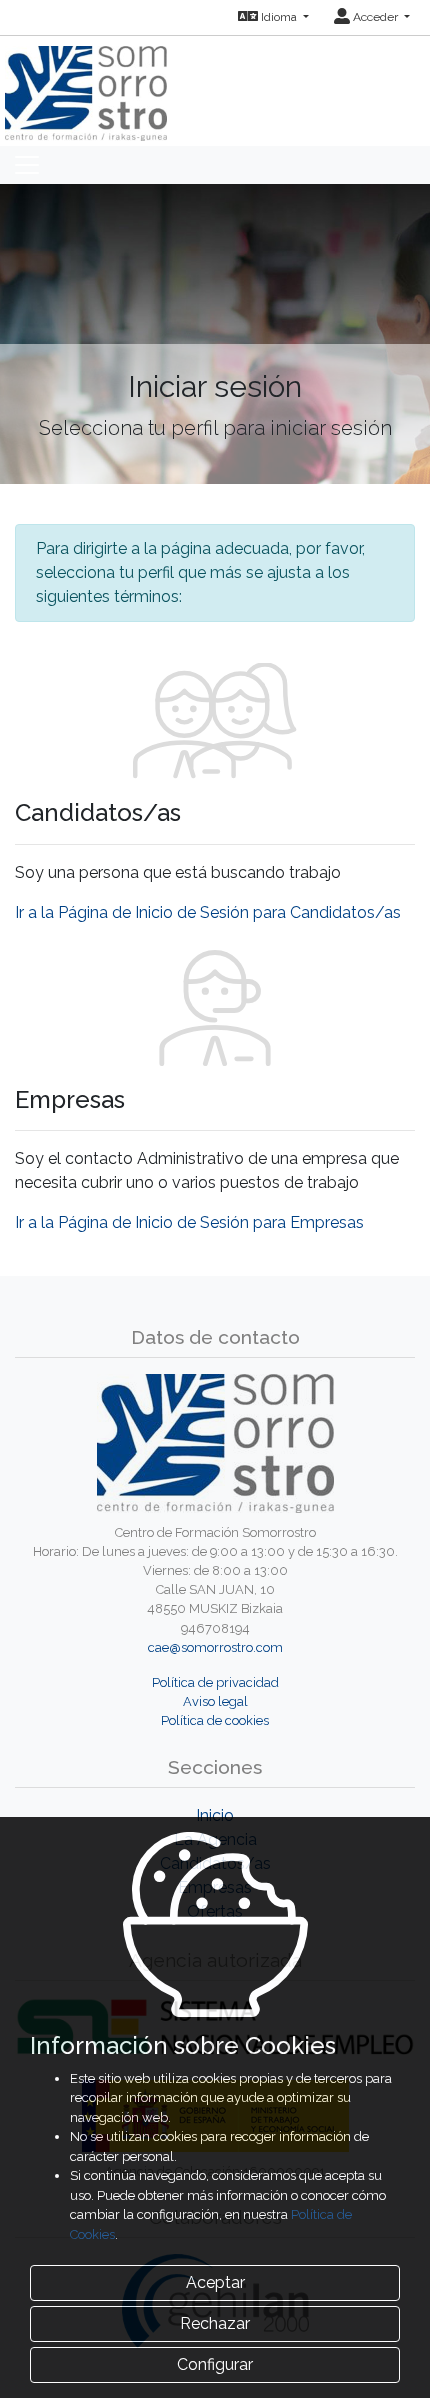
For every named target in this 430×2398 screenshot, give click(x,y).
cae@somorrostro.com (215, 1647)
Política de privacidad (215, 1682)
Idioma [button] (279, 17)
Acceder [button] (375, 17)
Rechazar (215, 2323)
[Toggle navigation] (27, 165)
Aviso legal (215, 1701)
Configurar (215, 2364)
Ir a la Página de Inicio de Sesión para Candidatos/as (208, 912)
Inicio (215, 1815)
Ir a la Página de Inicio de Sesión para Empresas (189, 1222)
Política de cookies (215, 1720)
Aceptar (215, 2282)
